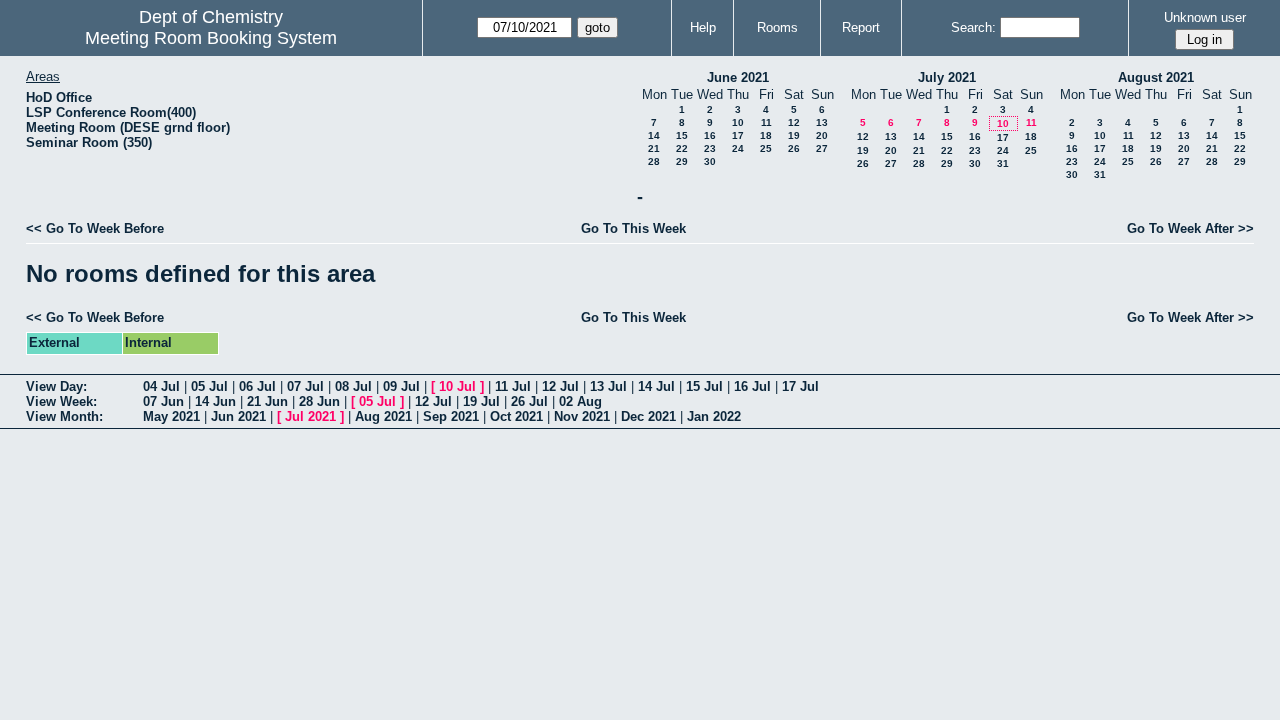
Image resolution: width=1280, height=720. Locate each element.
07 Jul (305, 386)
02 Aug (580, 401)
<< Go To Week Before (95, 228)
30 (710, 161)
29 (682, 161)
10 (738, 122)
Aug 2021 (383, 416)
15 (682, 135)
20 (822, 135)
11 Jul (513, 386)
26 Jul (529, 401)
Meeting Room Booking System (211, 38)
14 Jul (656, 386)
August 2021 (1156, 77)
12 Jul (560, 386)
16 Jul (752, 386)
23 (710, 148)
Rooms (777, 27)
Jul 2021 (310, 416)
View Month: (64, 416)
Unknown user (1205, 17)
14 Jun (215, 401)
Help (703, 27)
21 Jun (267, 401)
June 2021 (738, 77)
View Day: (56, 386)
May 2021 (171, 416)
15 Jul (704, 386)
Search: (973, 27)
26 (794, 148)
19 (794, 135)
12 (794, 122)
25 (766, 148)
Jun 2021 (238, 416)
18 (766, 135)
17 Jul (800, 386)
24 (738, 148)
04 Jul (161, 386)
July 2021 (947, 77)
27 (822, 148)
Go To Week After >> (1190, 228)
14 (654, 135)
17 (738, 135)
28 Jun (319, 401)
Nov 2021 (582, 416)
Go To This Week (633, 228)
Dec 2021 (648, 416)
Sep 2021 (451, 416)
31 (1003, 163)
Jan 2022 (714, 416)
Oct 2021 (516, 416)
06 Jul (257, 386)
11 (766, 122)
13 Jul (608, 386)
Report (861, 27)
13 (822, 122)
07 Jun (163, 401)
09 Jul (401, 386)
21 (654, 148)
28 (654, 161)
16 (710, 135)
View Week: (61, 401)
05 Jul (209, 386)
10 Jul (457, 386)
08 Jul (353, 386)
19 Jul (481, 401)
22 (682, 148)
